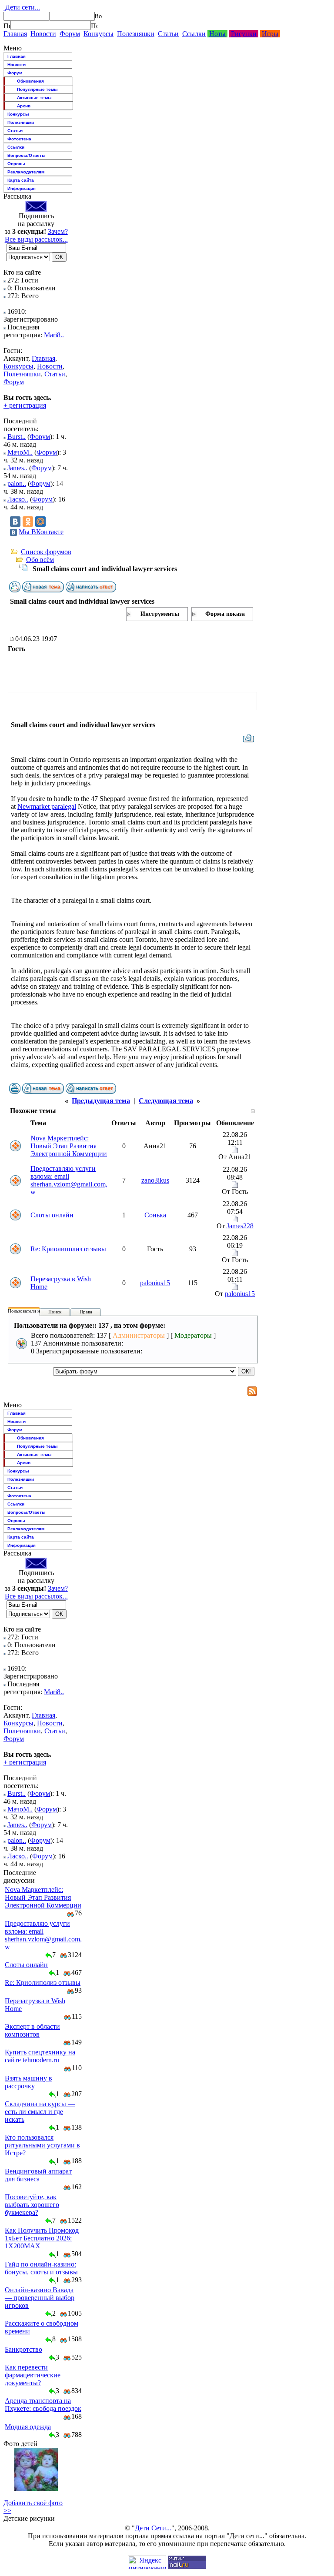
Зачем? (58, 231)
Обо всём (40, 560)
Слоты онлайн (52, 1215)
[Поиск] (7, 26)
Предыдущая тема (101, 1101)
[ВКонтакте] (15, 522)
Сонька (155, 1215)
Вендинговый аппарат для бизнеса (38, 2175)
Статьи (168, 34)
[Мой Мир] (40, 522)
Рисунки (244, 34)
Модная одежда (28, 2427)
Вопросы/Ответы (27, 155)
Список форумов (46, 552)
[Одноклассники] (28, 522)
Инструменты (160, 614)
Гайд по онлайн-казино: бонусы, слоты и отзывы (41, 2268)
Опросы (16, 164)
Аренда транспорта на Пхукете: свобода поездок (43, 2405)
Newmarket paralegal (47, 806)
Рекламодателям (26, 172)
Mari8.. (54, 335)
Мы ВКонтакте (41, 532)
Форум (70, 34)
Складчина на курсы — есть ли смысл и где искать (40, 2112)
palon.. (17, 484)
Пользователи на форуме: (34, 1311)
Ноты (217, 34)
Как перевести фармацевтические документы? (33, 2375)
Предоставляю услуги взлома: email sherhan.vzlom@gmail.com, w (69, 1180)
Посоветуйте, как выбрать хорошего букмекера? (32, 2205)
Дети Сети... (153, 2528)
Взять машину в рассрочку (28, 2082)
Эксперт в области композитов (32, 2030)
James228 (240, 1226)
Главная (15, 34)
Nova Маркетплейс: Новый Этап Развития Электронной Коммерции (69, 1146)
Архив (24, 106)
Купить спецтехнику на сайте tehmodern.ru (40, 2056)
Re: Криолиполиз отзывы (68, 1249)
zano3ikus (155, 1180)
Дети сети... (22, 7)
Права (86, 1312)
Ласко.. (18, 499)
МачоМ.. (20, 452)
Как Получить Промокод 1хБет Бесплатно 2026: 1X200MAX (42, 2238)
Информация (22, 188)
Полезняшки (136, 34)
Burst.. (17, 437)
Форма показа (225, 614)
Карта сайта (21, 180)
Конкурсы (99, 34)
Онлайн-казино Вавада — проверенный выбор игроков (40, 2298)
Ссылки (194, 34)
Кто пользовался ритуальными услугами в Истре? (42, 2145)
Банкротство (23, 2349)
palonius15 (155, 1283)
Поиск (55, 1312)
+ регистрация (25, 405)
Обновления (30, 81)
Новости (43, 34)
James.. (17, 468)
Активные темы (34, 98)
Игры (270, 34)
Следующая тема (166, 1101)
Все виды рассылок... (36, 239)
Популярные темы (37, 89)
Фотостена (19, 139)
